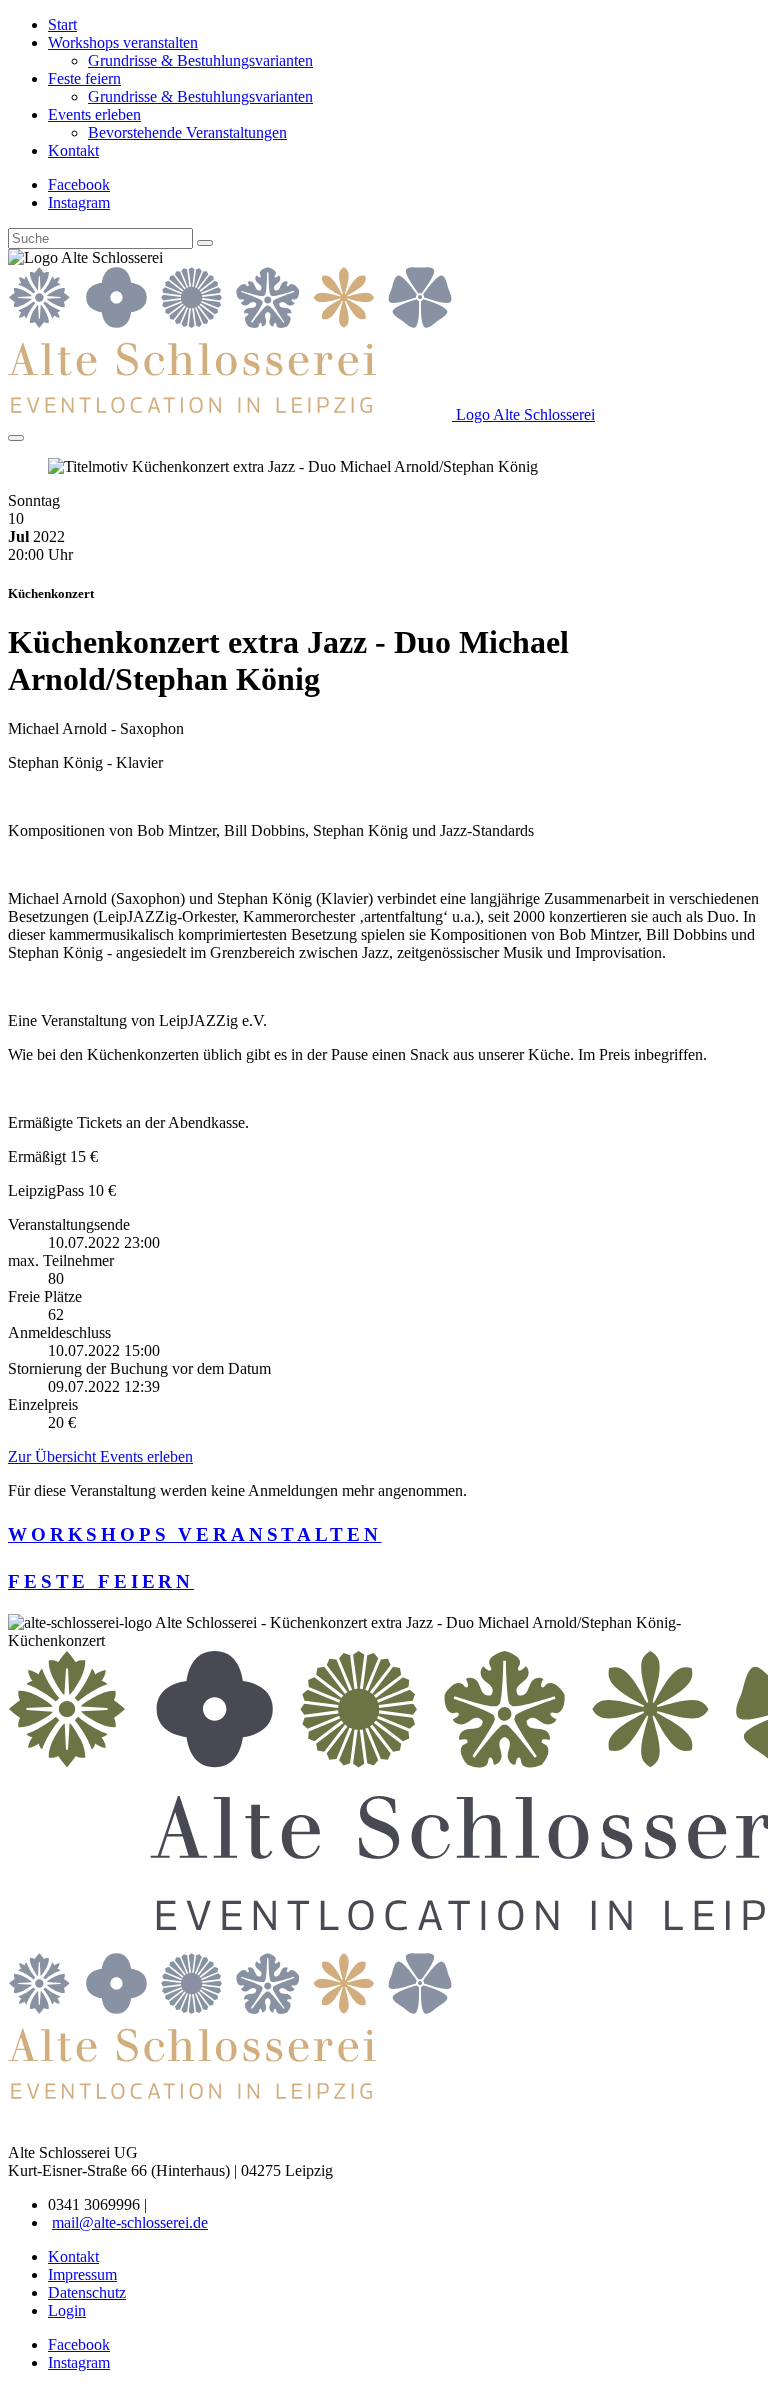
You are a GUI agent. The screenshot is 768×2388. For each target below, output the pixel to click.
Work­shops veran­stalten (194, 1534)
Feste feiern (101, 1581)
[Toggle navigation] (16, 438)
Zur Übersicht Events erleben (100, 1456)
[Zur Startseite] (230, 2100)
